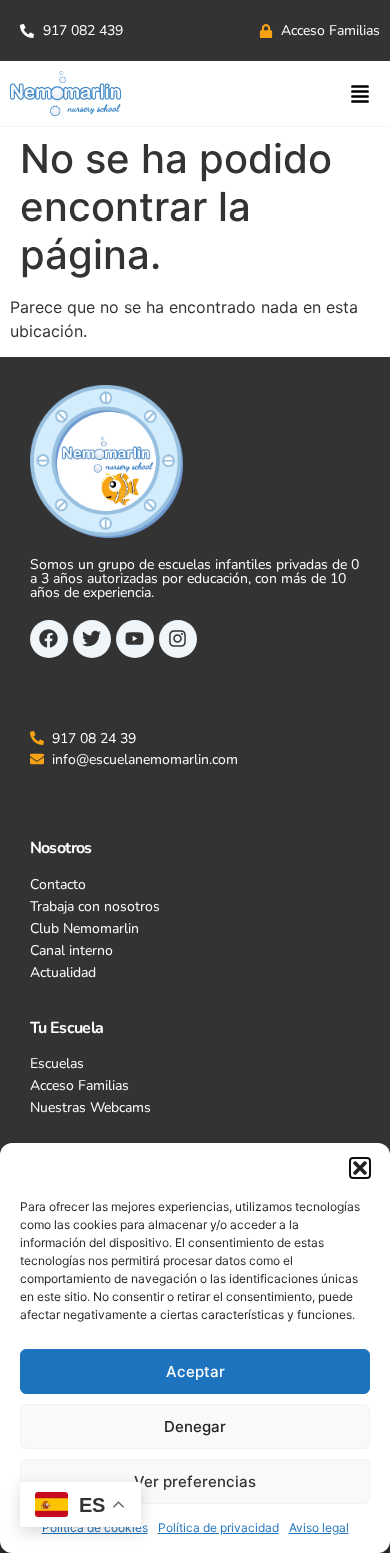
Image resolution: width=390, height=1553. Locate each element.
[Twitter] (92, 639)
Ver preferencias (195, 1481)
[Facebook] (49, 639)
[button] (360, 1168)
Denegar (195, 1426)
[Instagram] (178, 639)
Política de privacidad (218, 1527)
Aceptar (195, 1371)
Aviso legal (319, 1527)
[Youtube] (135, 639)
